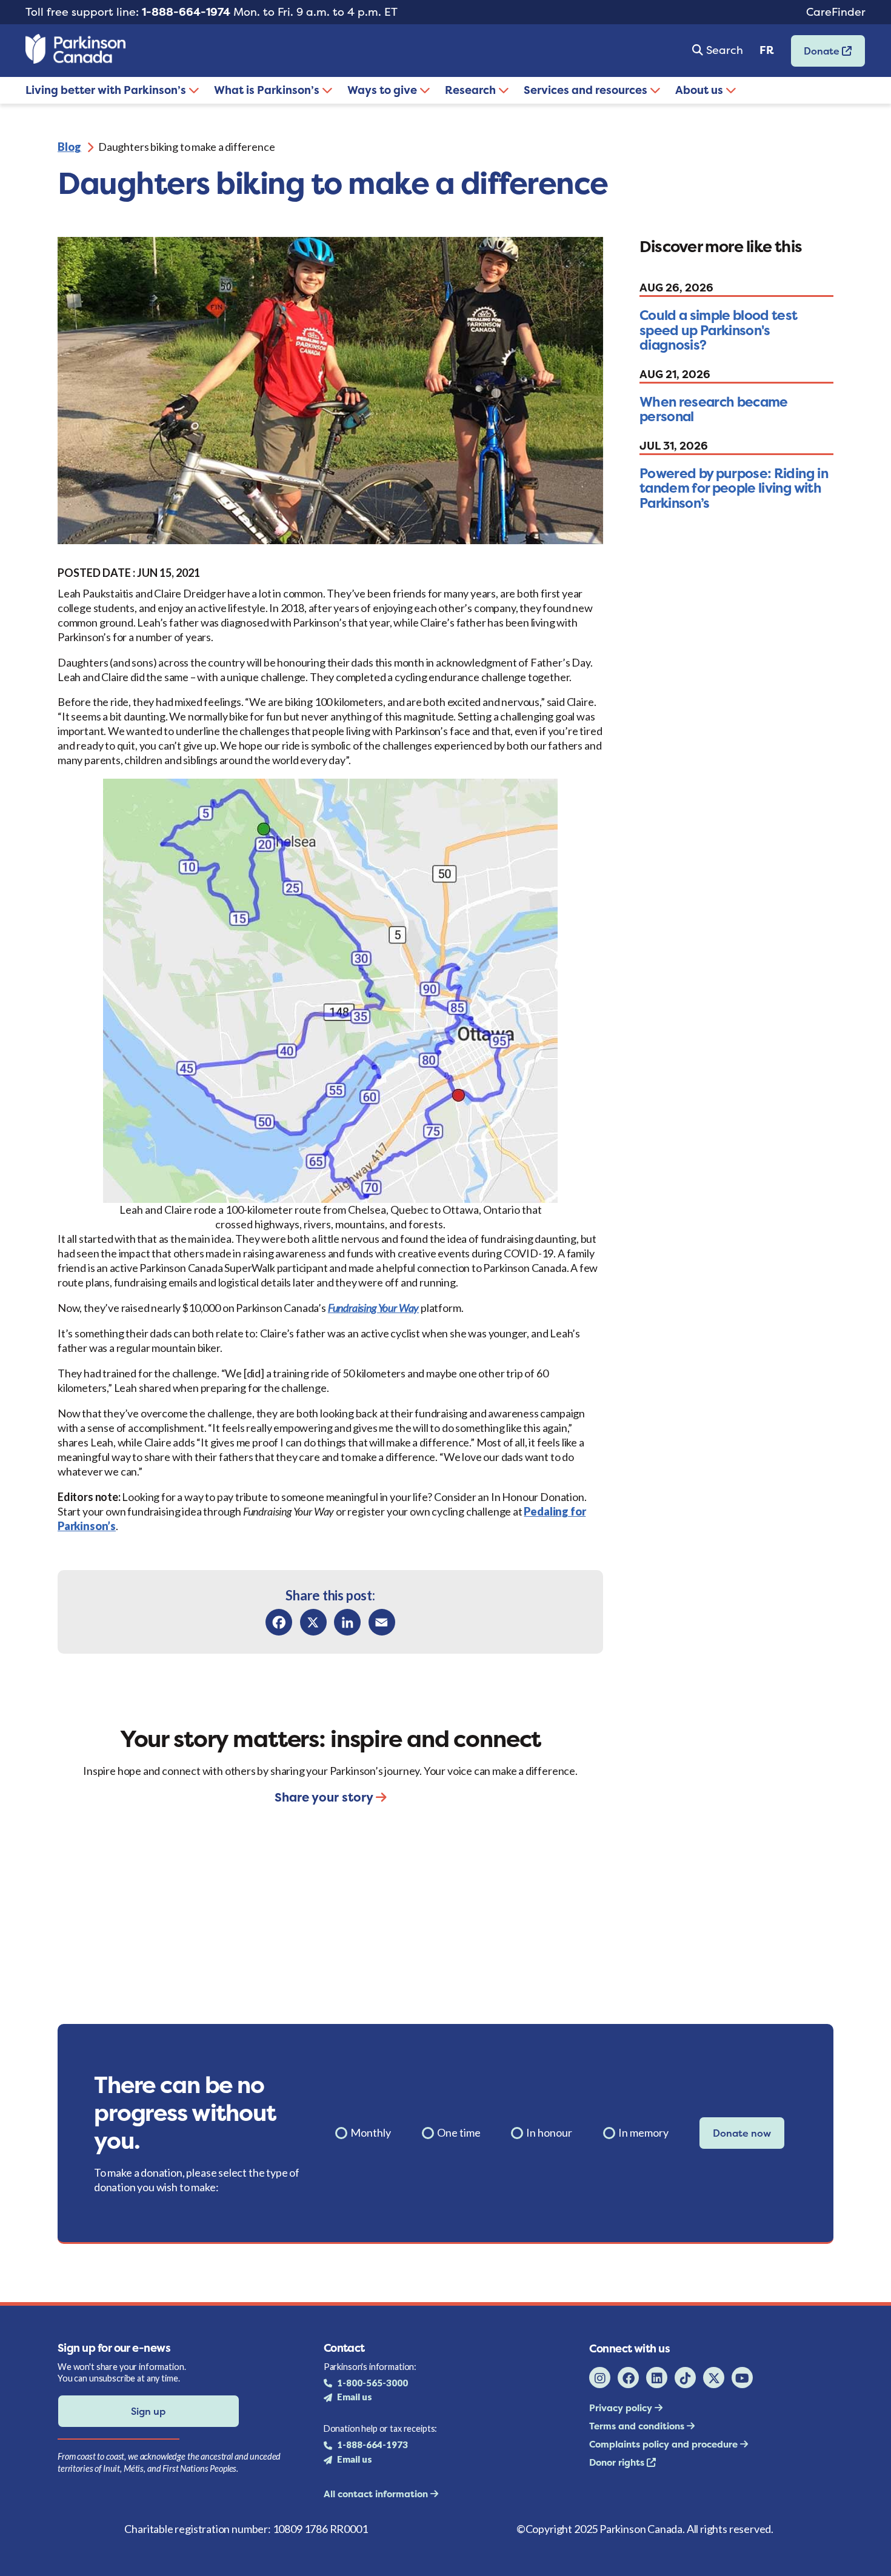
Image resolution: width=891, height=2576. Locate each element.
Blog (69, 147)
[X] (313, 1622)
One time (459, 2132)
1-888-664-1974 (186, 12)
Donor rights (618, 2462)
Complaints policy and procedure (665, 2444)
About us (700, 90)
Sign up (148, 2411)
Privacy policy (622, 2408)
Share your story (325, 1797)
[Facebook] (279, 1622)
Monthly (371, 2132)
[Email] (382, 1622)
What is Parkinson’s (268, 90)
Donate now (742, 2133)
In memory (643, 2132)
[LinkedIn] (347, 1622)
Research (472, 90)
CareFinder (836, 12)
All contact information (377, 2494)
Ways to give (383, 90)
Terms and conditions (638, 2426)
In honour (549, 2132)
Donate (816, 55)
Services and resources (587, 90)
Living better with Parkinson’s (107, 90)
